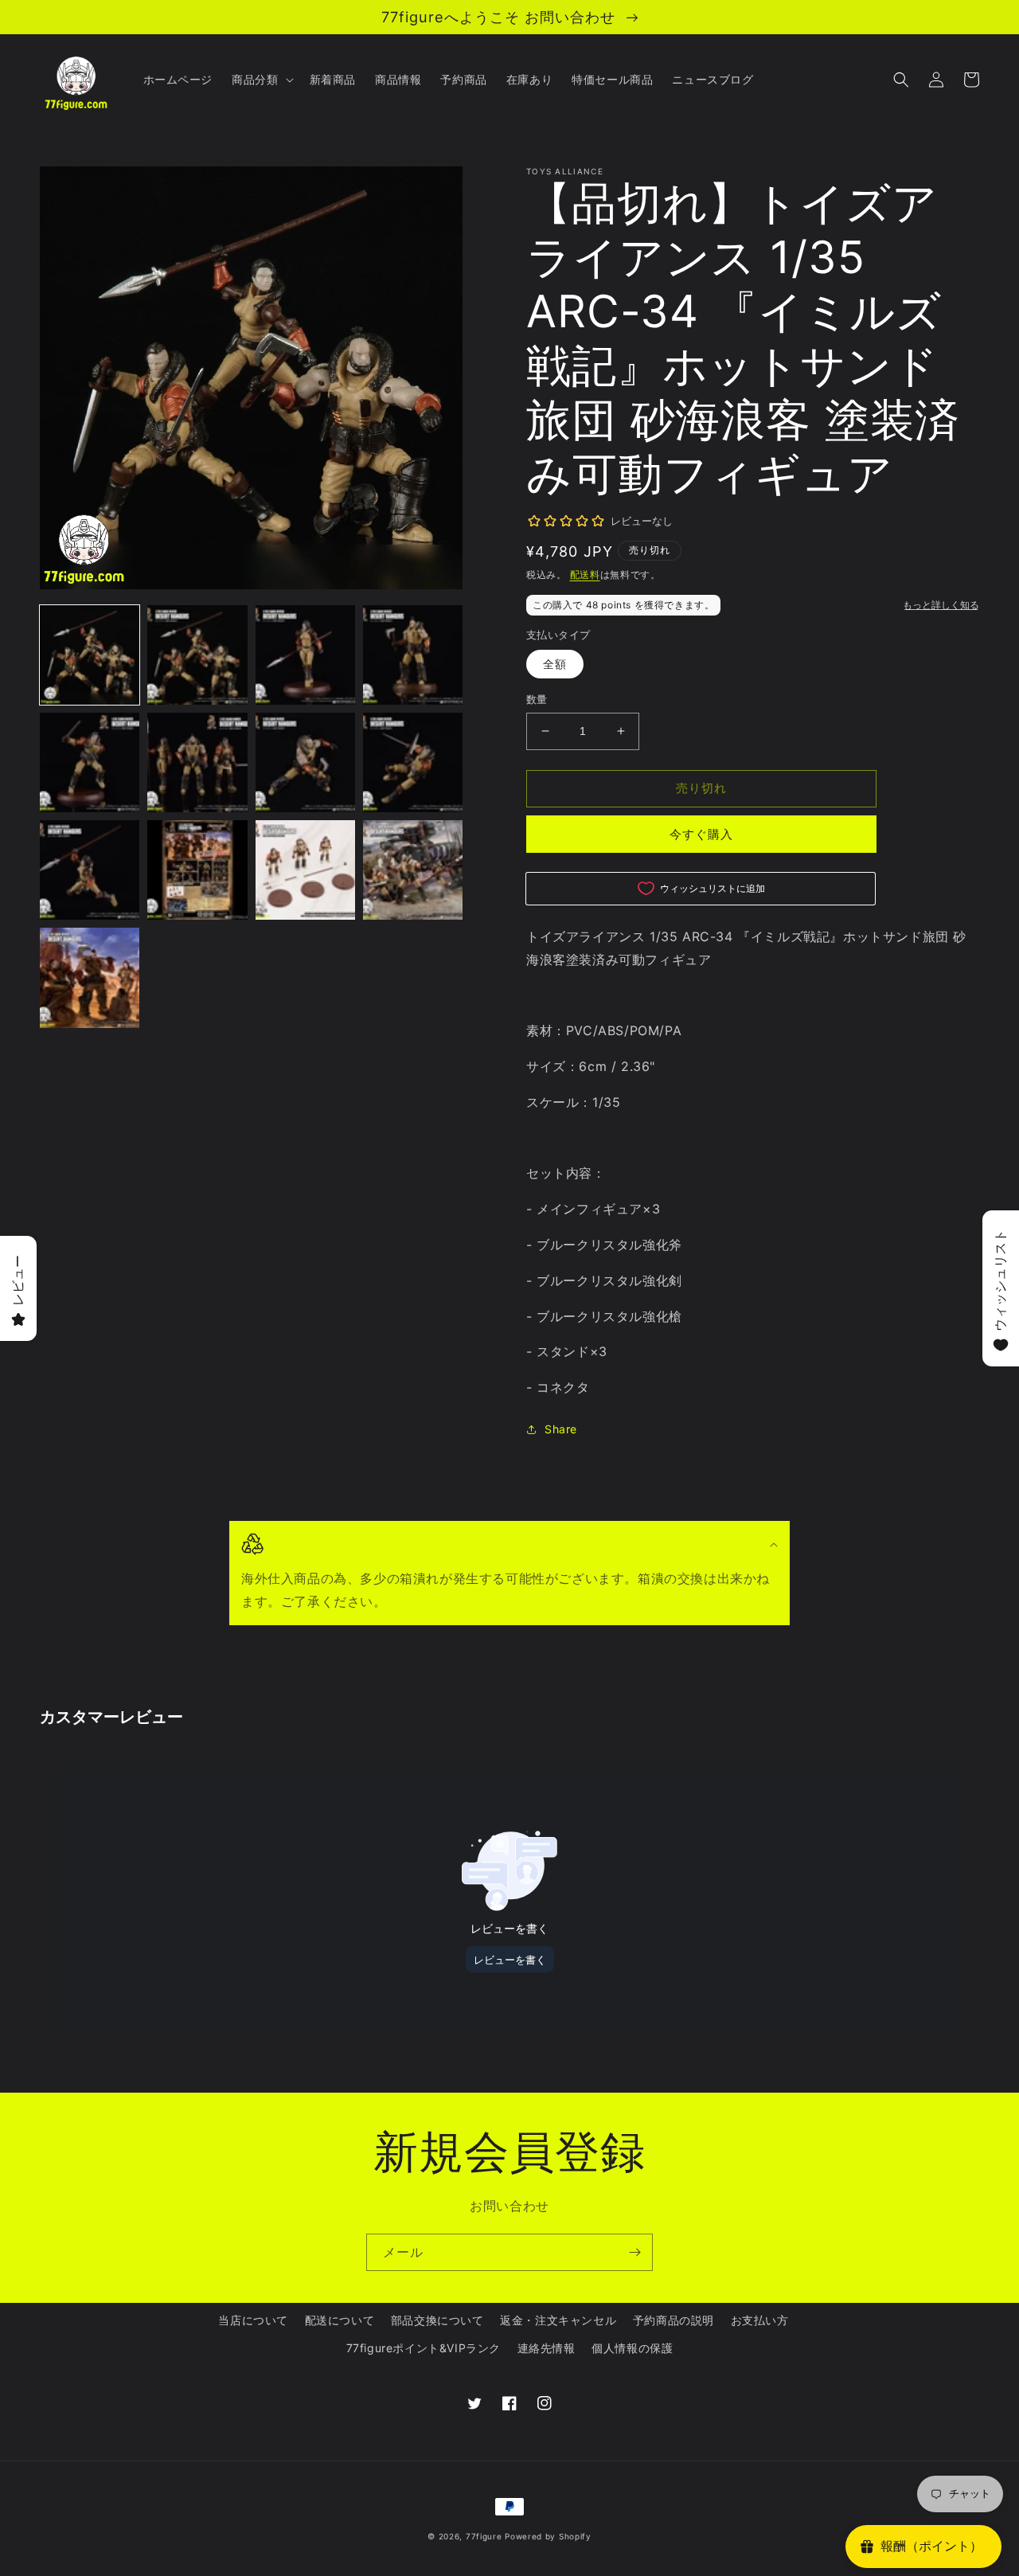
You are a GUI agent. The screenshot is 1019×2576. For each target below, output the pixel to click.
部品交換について (437, 2320)
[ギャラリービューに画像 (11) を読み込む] (305, 870)
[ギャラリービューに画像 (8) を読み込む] (413, 762)
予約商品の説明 (673, 2320)
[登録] (634, 2252)
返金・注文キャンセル (558, 2320)
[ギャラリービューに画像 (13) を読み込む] (90, 977)
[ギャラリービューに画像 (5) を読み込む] (90, 762)
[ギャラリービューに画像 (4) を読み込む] (413, 655)
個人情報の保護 (632, 2348)
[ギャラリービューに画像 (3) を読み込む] (305, 655)
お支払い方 (760, 2320)
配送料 (585, 575)
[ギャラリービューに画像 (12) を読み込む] (413, 870)
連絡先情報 (547, 2348)
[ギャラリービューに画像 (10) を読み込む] (197, 870)
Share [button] (561, 1429)
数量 (537, 699)
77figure (484, 2536)
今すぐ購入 (701, 834)
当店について (253, 2320)
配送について (340, 2320)
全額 (555, 664)
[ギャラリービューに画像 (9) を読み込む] (90, 870)
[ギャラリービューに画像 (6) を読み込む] (197, 762)
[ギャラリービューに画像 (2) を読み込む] (197, 655)
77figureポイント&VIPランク (424, 2348)
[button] (261, 80)
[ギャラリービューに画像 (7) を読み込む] (305, 762)
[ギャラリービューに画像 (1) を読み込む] (90, 655)
